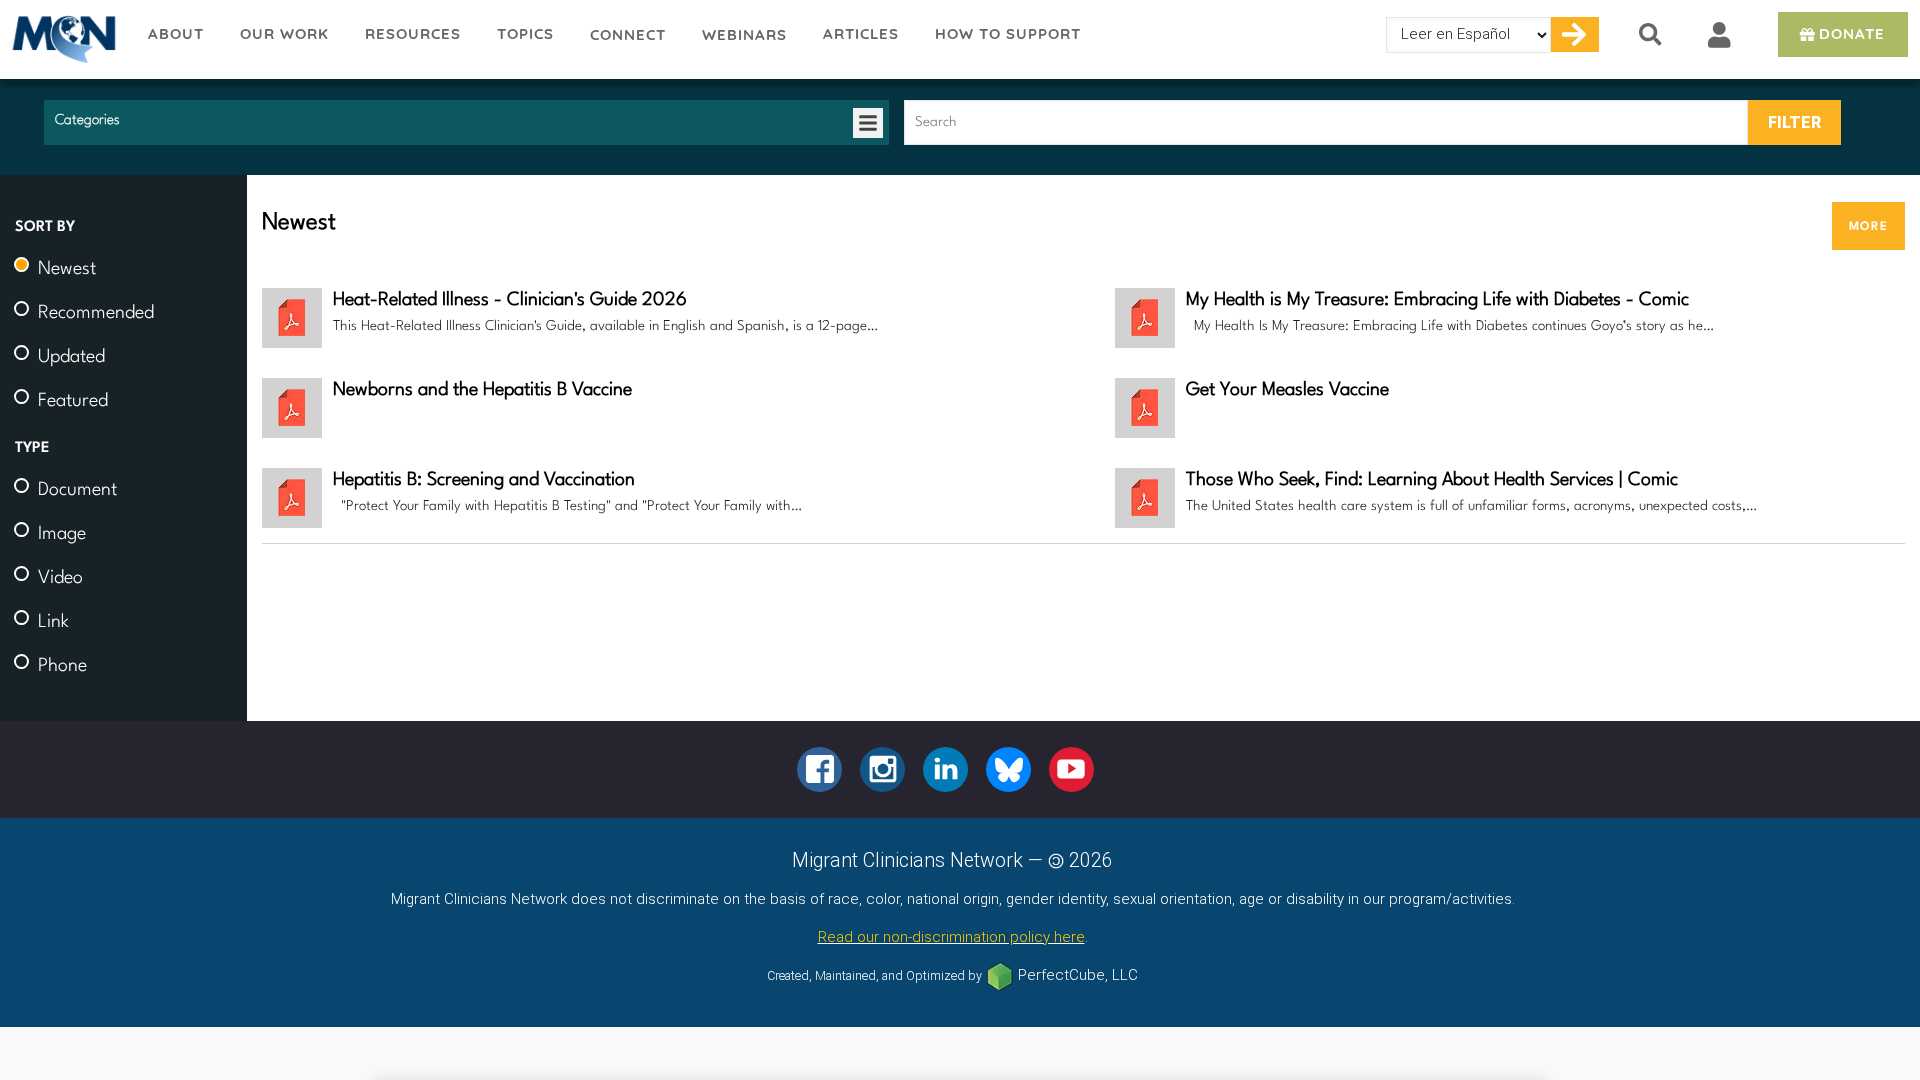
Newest (67, 269)
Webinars (744, 34)
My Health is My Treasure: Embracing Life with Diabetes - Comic (1437, 300)
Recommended (96, 313)
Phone (62, 666)
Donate (1852, 33)
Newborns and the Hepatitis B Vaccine (482, 390)
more (1868, 225)
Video (60, 578)
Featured (73, 401)
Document (77, 490)
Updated (71, 357)
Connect (628, 34)
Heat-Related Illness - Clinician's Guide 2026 (510, 300)
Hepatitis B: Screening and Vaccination (484, 480)
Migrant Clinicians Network (65, 39)
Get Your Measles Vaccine (1287, 390)
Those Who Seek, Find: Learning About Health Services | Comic (1432, 480)
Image (62, 534)
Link (53, 622)
